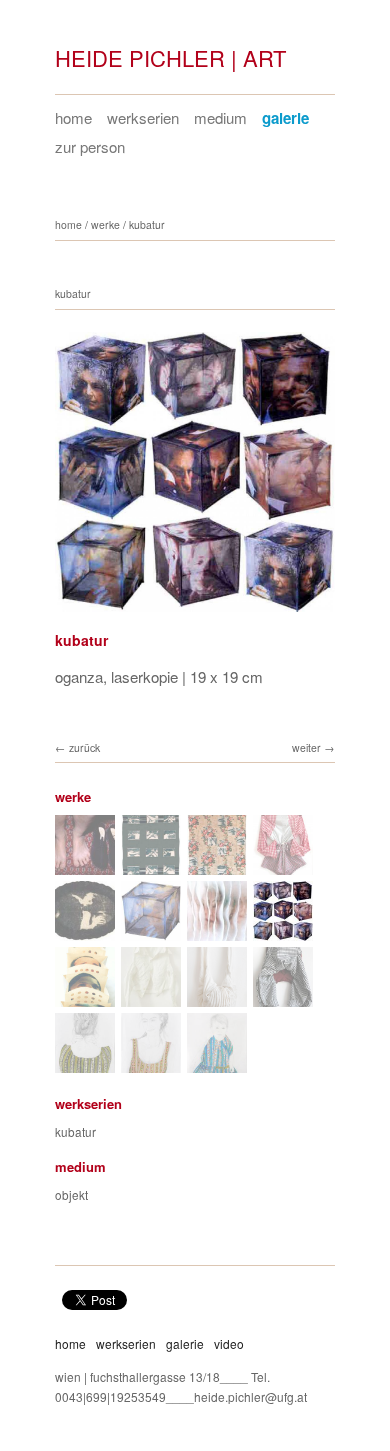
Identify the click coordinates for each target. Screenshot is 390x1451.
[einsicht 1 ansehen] (217, 931)
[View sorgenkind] (151, 997)
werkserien (143, 117)
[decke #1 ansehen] (217, 865)
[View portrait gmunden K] (217, 1063)
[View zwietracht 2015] (283, 997)
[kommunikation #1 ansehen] (85, 931)
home (73, 117)
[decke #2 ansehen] (151, 865)
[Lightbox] (195, 613)
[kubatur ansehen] (151, 931)
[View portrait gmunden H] (85, 1063)
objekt (71, 1194)
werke (105, 224)
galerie (285, 118)
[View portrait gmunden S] (151, 1063)
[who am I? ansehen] (283, 865)
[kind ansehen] (85, 865)
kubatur (147, 224)
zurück (84, 747)
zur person (90, 146)
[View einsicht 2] (85, 997)
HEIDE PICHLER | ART (170, 57)
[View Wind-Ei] (217, 997)
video (229, 1343)
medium (220, 117)
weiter (306, 747)
